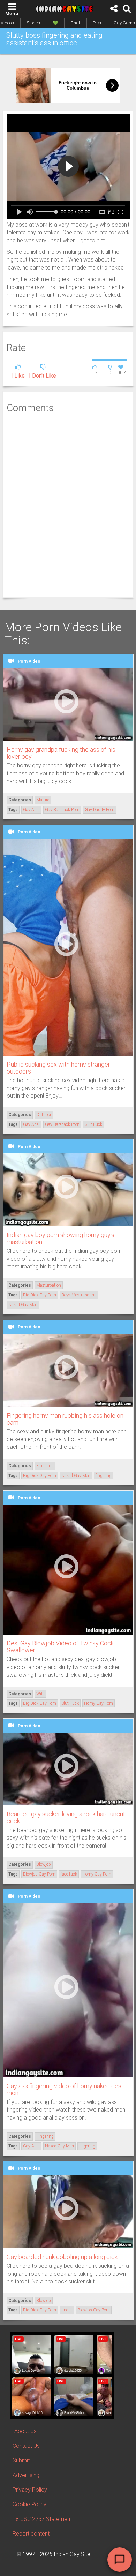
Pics (97, 23)
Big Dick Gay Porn (40, 1295)
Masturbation (49, 1285)
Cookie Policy (29, 2504)
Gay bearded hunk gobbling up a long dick (62, 2257)
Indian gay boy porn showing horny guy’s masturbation (61, 1238)
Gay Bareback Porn (62, 810)
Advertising (26, 2475)
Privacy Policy (30, 2490)
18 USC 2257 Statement (42, 2519)
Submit (21, 2460)
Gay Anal (31, 810)
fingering (104, 1476)
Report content (31, 2534)
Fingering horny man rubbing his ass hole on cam (65, 1419)
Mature (43, 800)
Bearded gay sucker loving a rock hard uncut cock (66, 1817)
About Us (25, 2431)
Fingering (45, 1466)
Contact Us (26, 2446)
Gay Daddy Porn (100, 810)
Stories (33, 23)
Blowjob (44, 1864)
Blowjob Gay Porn (39, 1874)
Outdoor (44, 1115)
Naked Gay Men (23, 1305)
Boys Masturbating (79, 1295)
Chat (75, 23)
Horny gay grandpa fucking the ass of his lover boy (61, 753)
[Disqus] (68, 505)
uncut (67, 2310)
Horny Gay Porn (99, 1703)
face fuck (69, 1874)
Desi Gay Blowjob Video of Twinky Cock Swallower (60, 1647)
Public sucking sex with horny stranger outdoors (58, 1068)
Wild (40, 1694)
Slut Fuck (93, 1124)
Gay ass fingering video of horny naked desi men (65, 2089)
